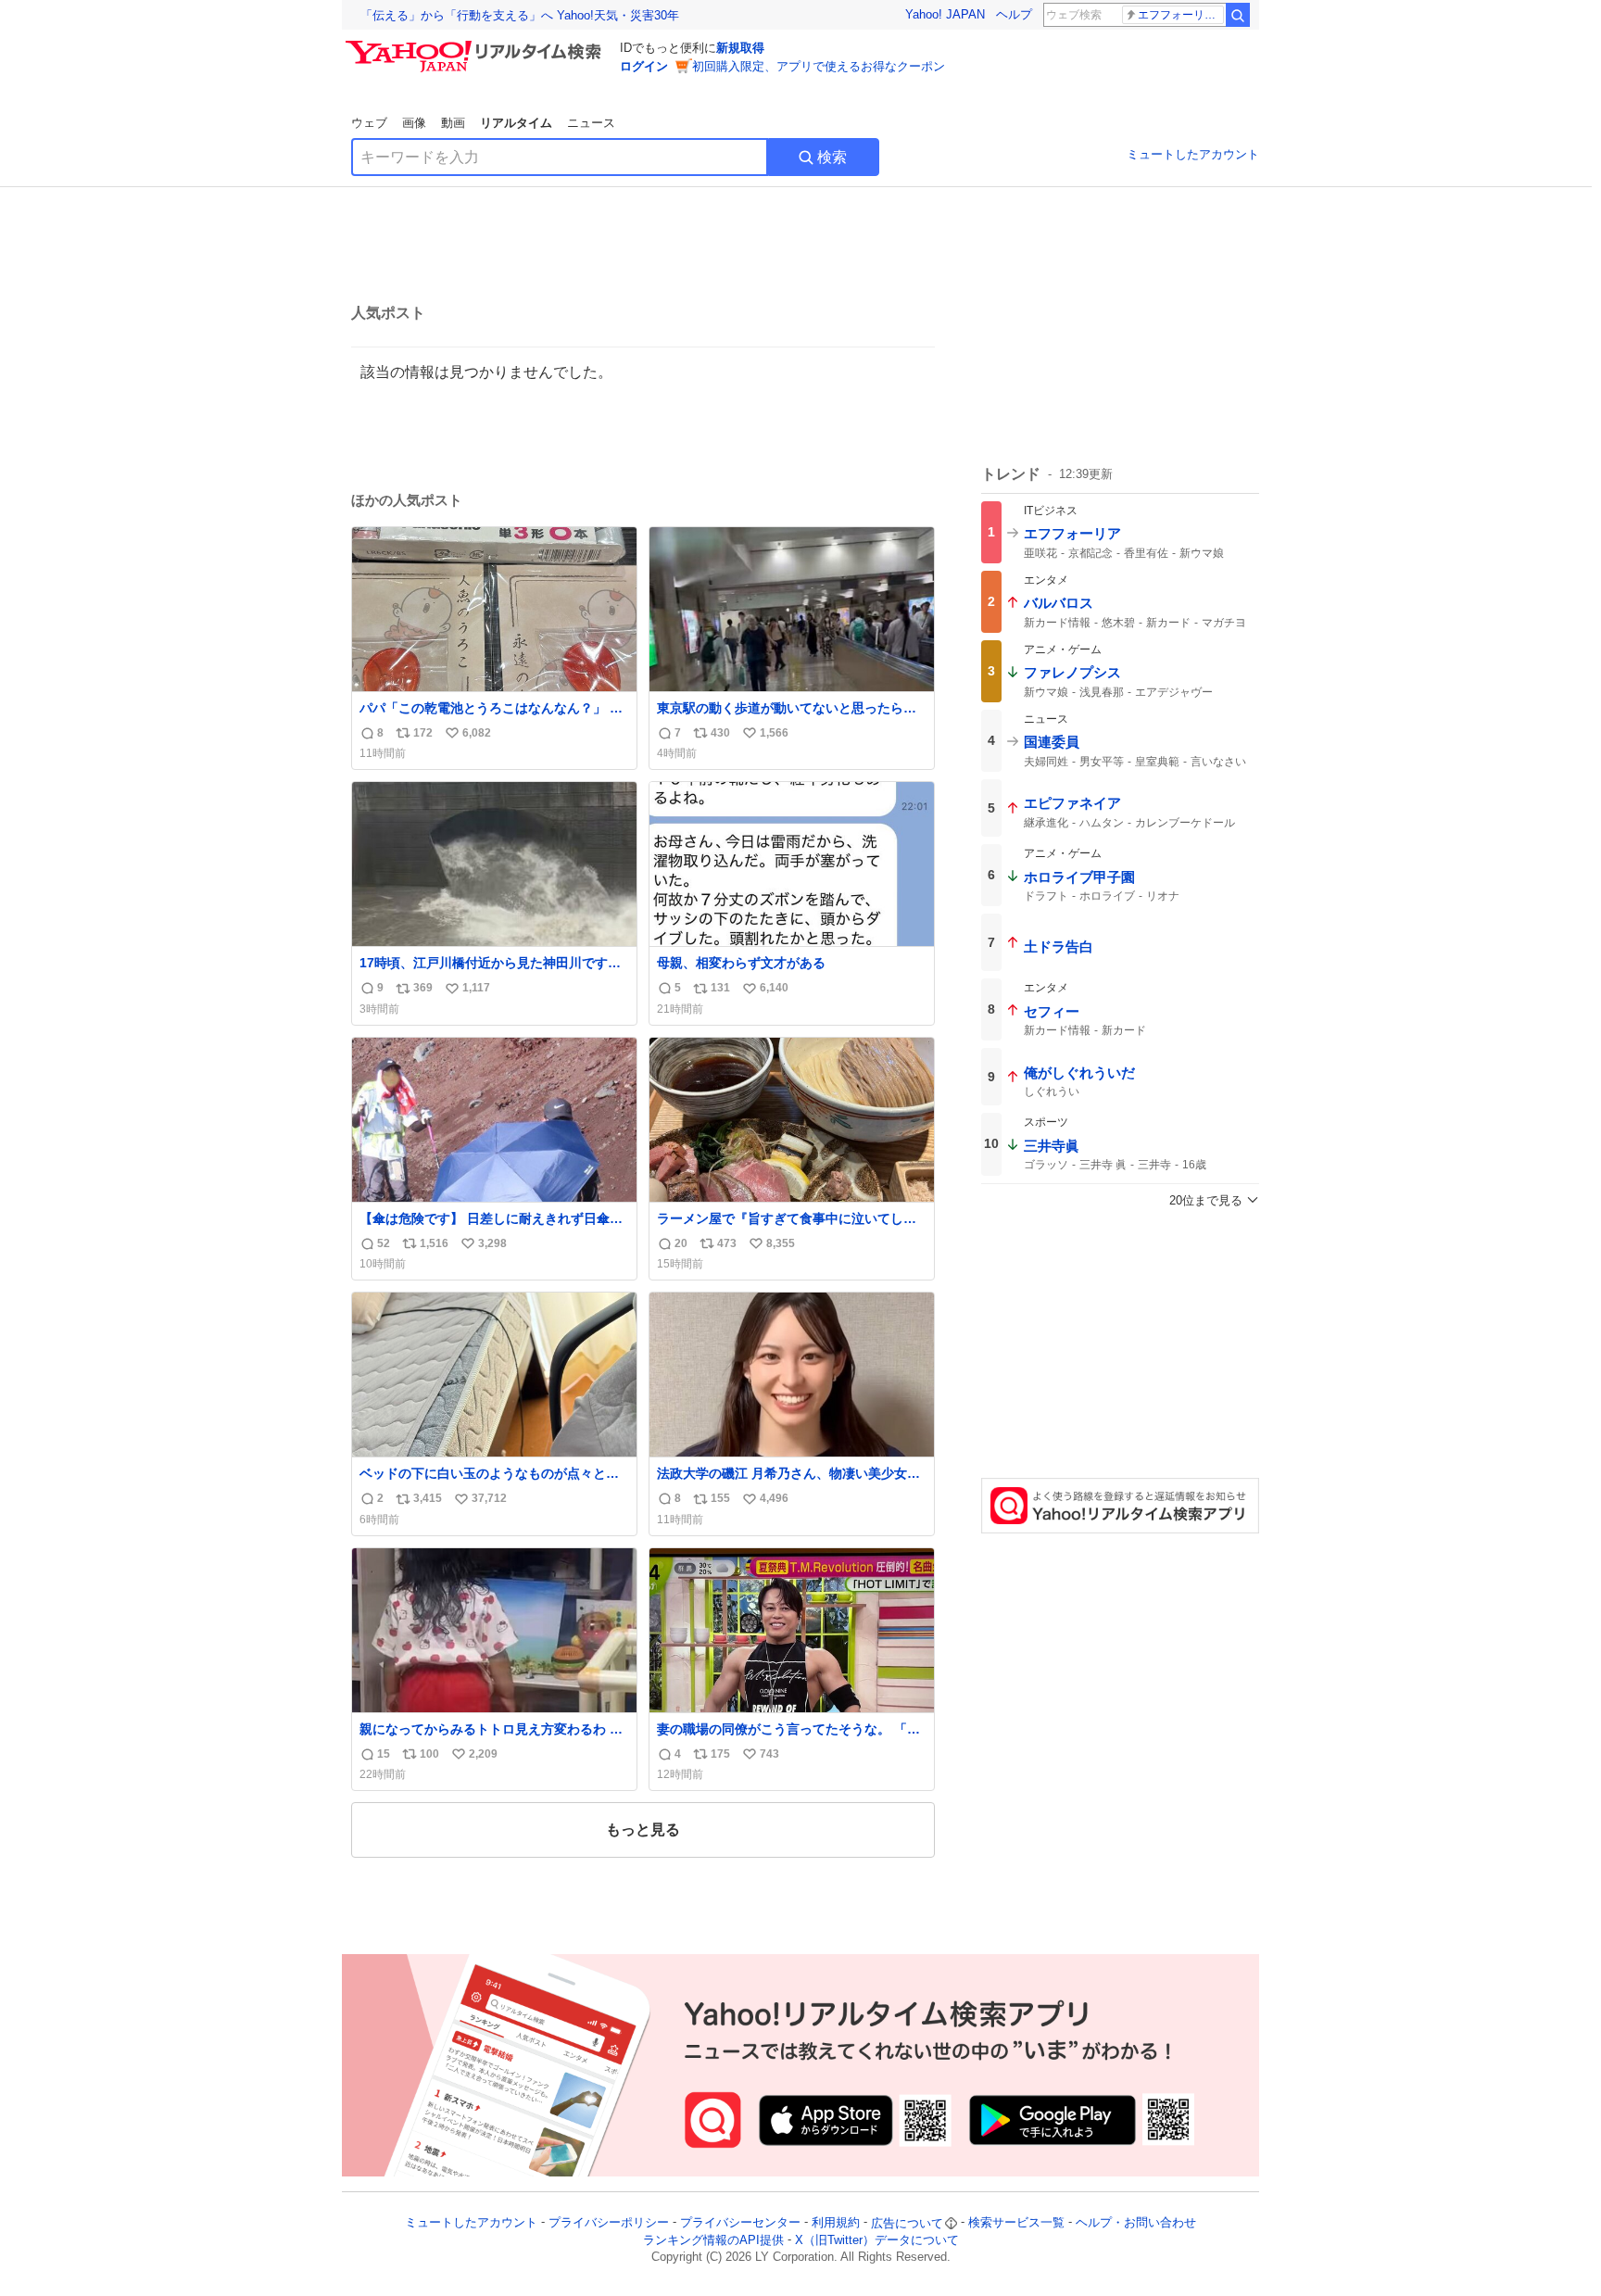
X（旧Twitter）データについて (877, 2240)
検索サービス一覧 (1016, 2223)
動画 (453, 123)
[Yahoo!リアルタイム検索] (476, 45)
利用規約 (836, 2223)
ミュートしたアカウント (1193, 154)
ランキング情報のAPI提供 (713, 2240)
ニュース (591, 123)
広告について (907, 2223)
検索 (832, 157)
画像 (414, 123)
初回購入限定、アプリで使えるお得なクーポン (819, 66)
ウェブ (369, 123)
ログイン (644, 66)
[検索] (1238, 15)
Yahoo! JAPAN (945, 14)
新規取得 (740, 48)
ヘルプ (1014, 14)
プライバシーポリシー (609, 2223)
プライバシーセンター (740, 2223)
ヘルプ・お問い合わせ (1136, 2223)
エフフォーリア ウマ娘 (1181, 15)
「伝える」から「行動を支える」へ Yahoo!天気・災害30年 (520, 15)
